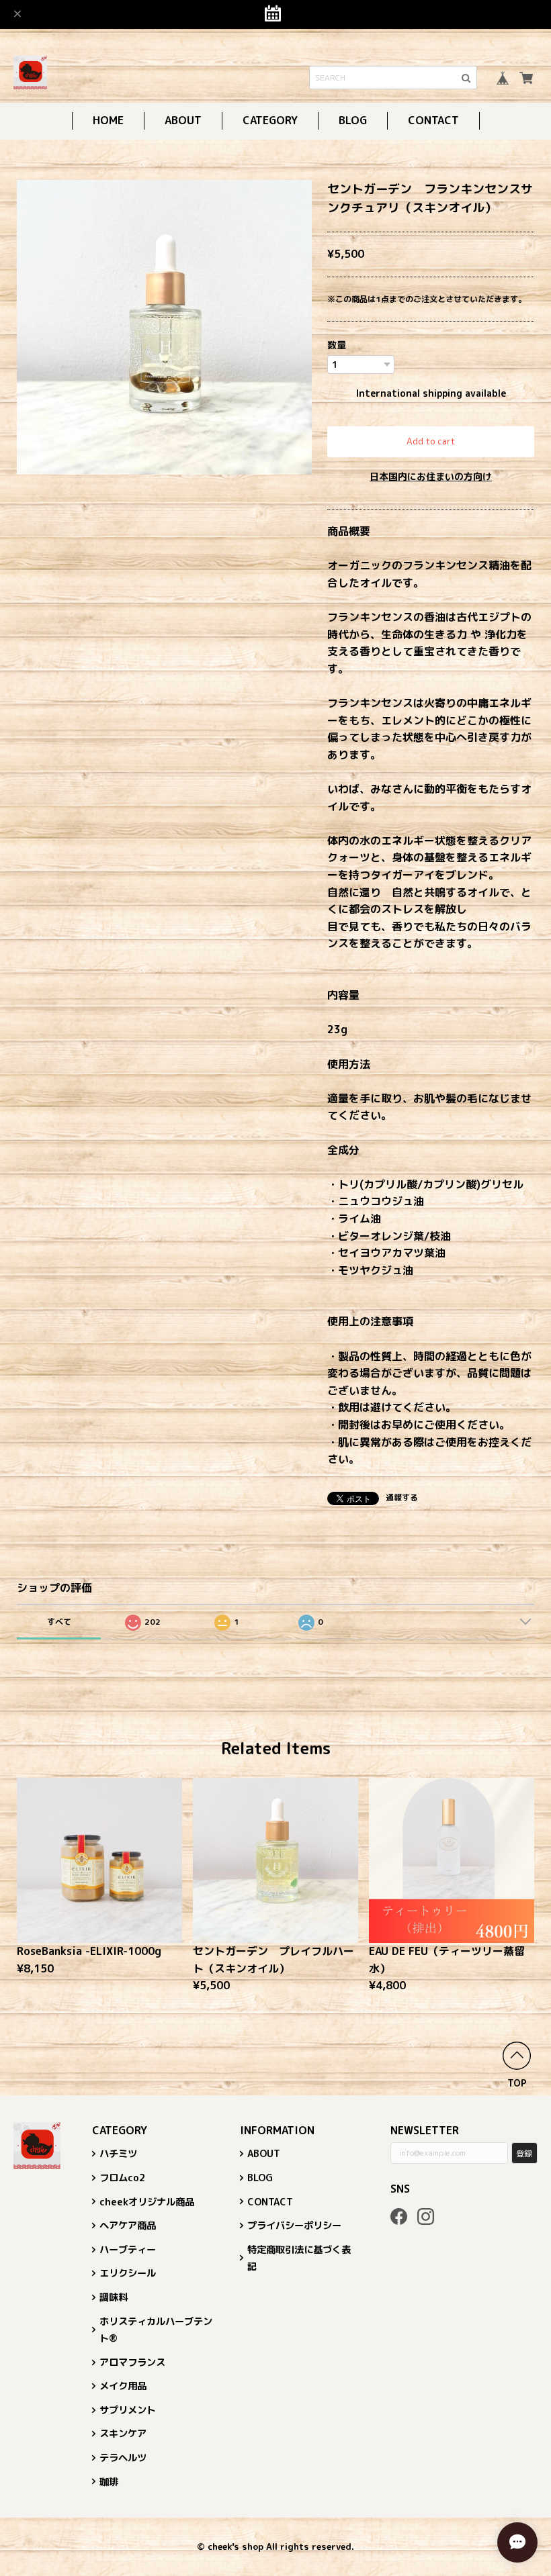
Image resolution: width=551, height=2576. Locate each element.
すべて (59, 1622)
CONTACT (433, 120)
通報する (402, 1497)
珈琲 (109, 2482)
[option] (164, 327)
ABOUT (183, 120)
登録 (524, 2153)
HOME (108, 120)
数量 (337, 345)
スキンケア (123, 2434)
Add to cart (431, 441)
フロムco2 (122, 2178)
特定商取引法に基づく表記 (299, 2258)
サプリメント (128, 2410)
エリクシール (128, 2273)
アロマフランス (132, 2363)
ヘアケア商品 (128, 2226)
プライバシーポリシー (294, 2226)
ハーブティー (128, 2250)
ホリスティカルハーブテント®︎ (156, 2330)
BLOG (353, 120)
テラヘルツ (123, 2458)
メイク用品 (123, 2386)
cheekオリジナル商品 (147, 2202)
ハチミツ (118, 2154)
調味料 (114, 2297)
